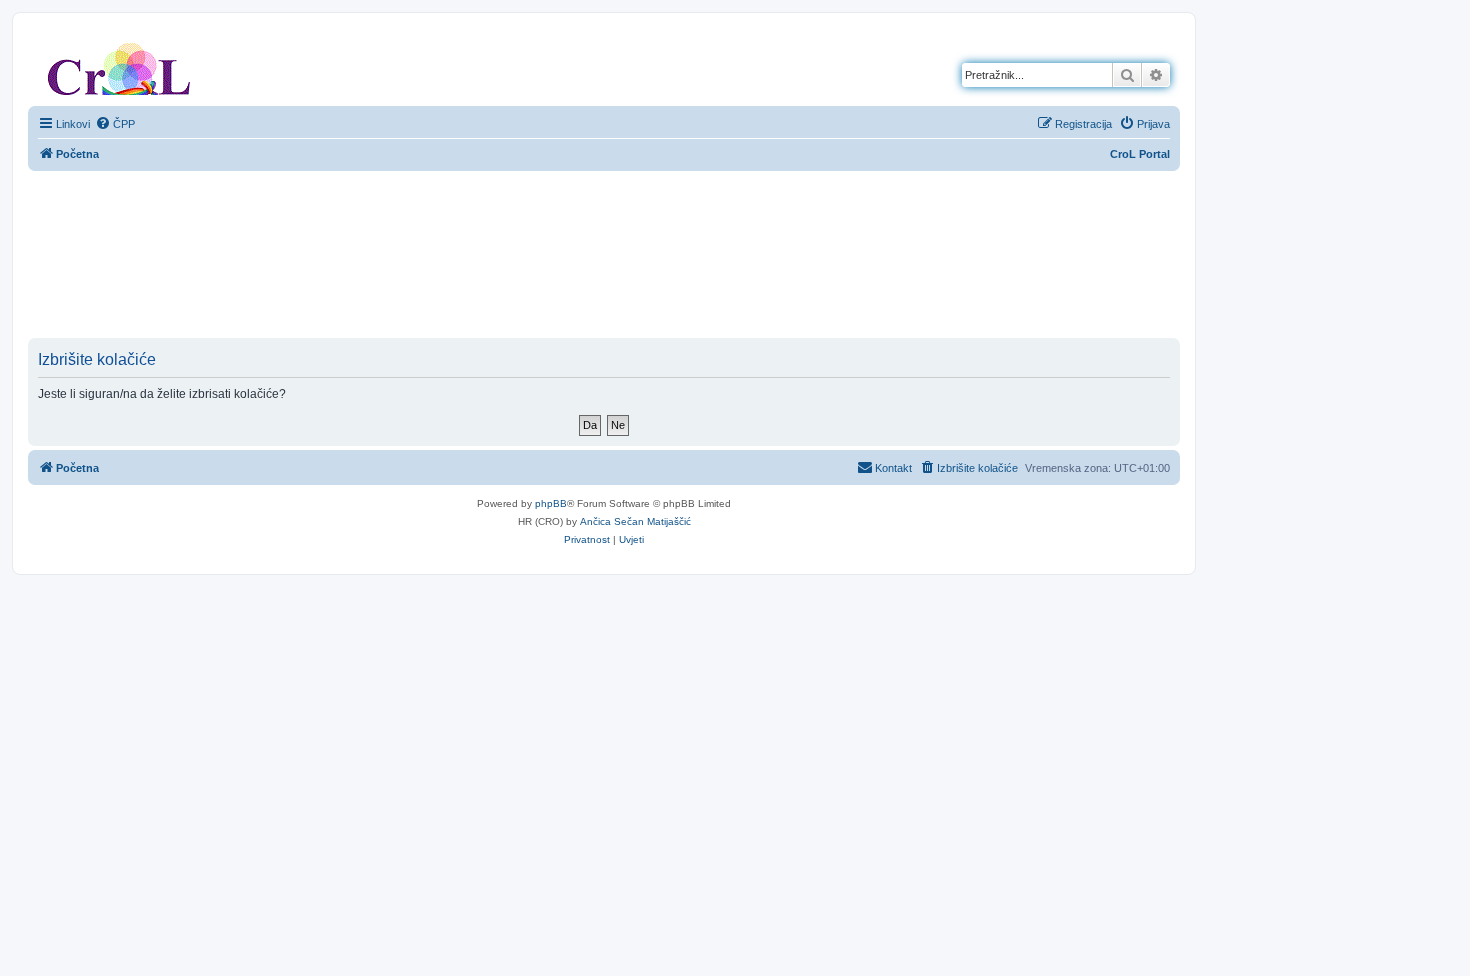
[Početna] (119, 65)
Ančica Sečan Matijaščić (635, 521)
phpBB (551, 503)
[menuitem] (115, 124)
